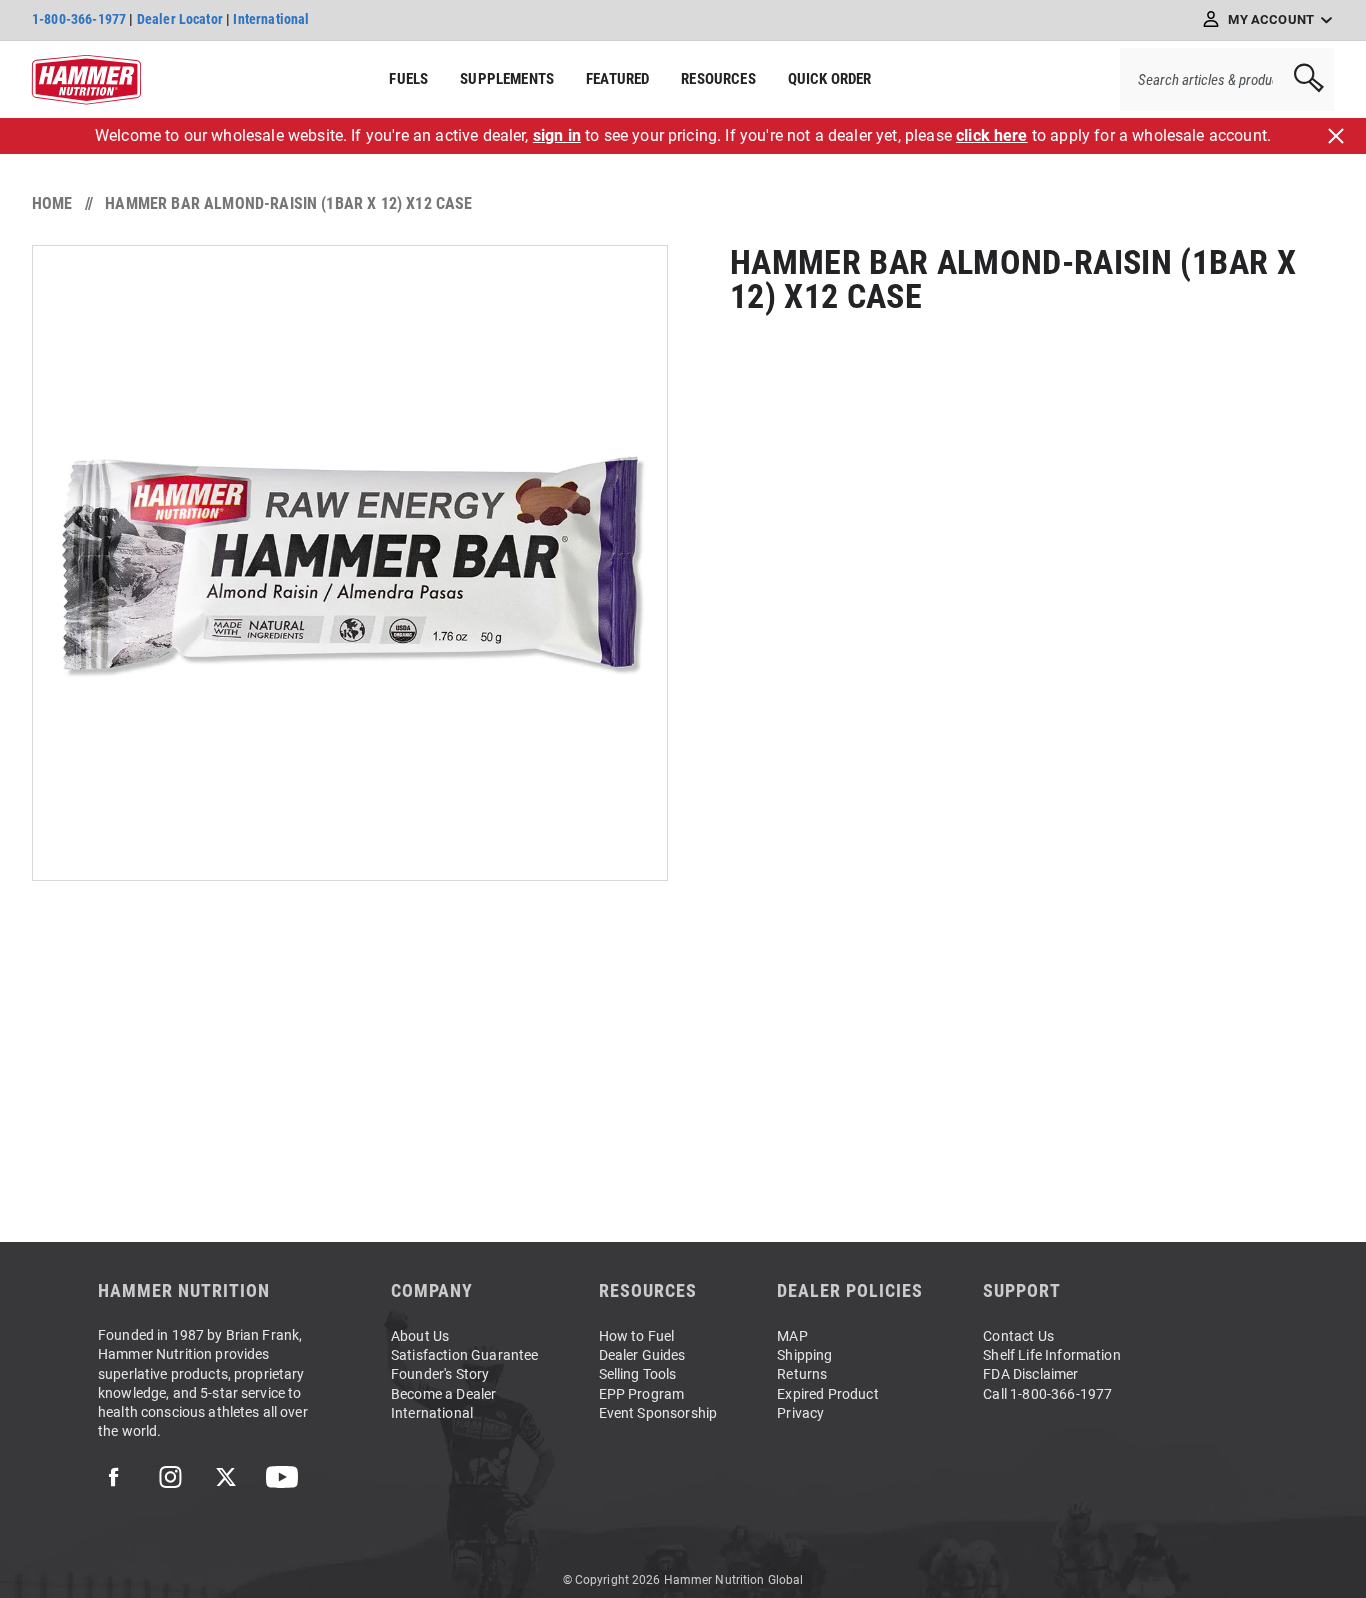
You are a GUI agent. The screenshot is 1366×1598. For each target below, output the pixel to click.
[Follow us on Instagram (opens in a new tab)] (170, 1477)
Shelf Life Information (1052, 1355)
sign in (557, 135)
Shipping (804, 1355)
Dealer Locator (180, 19)
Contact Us (1018, 1336)
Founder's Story (440, 1374)
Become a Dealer (443, 1394)
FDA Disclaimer (1030, 1374)
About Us (420, 1336)
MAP (792, 1336)
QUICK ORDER (830, 79)
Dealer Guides (642, 1355)
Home (52, 203)
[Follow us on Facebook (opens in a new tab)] (114, 1477)
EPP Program (642, 1394)
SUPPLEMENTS (507, 79)
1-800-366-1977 (79, 19)
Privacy (800, 1413)
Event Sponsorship (658, 1413)
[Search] (1301, 79)
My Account (1271, 19)
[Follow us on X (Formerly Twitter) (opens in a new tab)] (226, 1477)
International (271, 19)
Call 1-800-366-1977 (1047, 1394)
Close (1336, 136)
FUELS (408, 79)
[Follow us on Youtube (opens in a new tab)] (282, 1477)
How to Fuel (637, 1336)
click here (992, 135)
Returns (802, 1374)
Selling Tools (638, 1374)
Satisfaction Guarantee (465, 1355)
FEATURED (617, 79)
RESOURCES (718, 79)
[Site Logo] (86, 80)
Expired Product (827, 1394)
